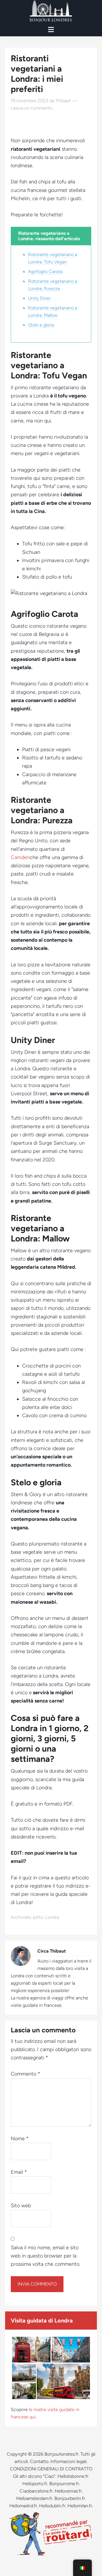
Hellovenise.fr (68, 2491)
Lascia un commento (32, 108)
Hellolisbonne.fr (73, 2476)
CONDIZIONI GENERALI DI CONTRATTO (51, 2469)
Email (19, 2172)
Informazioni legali (69, 2461)
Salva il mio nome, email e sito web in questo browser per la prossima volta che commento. (45, 2256)
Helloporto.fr (35, 2484)
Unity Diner (39, 298)
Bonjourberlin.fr (70, 2498)
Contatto (39, 2461)
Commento (25, 2074)
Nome (20, 2139)
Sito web (21, 2206)
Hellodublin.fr (52, 2506)
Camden (20, 857)
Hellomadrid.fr (23, 2506)
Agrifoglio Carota (45, 272)
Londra (52, 1917)
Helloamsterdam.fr (34, 2498)
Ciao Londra (51, 11)
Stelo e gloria (41, 325)
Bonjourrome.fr (64, 2484)
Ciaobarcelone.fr (36, 2491)
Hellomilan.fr (80, 2506)
